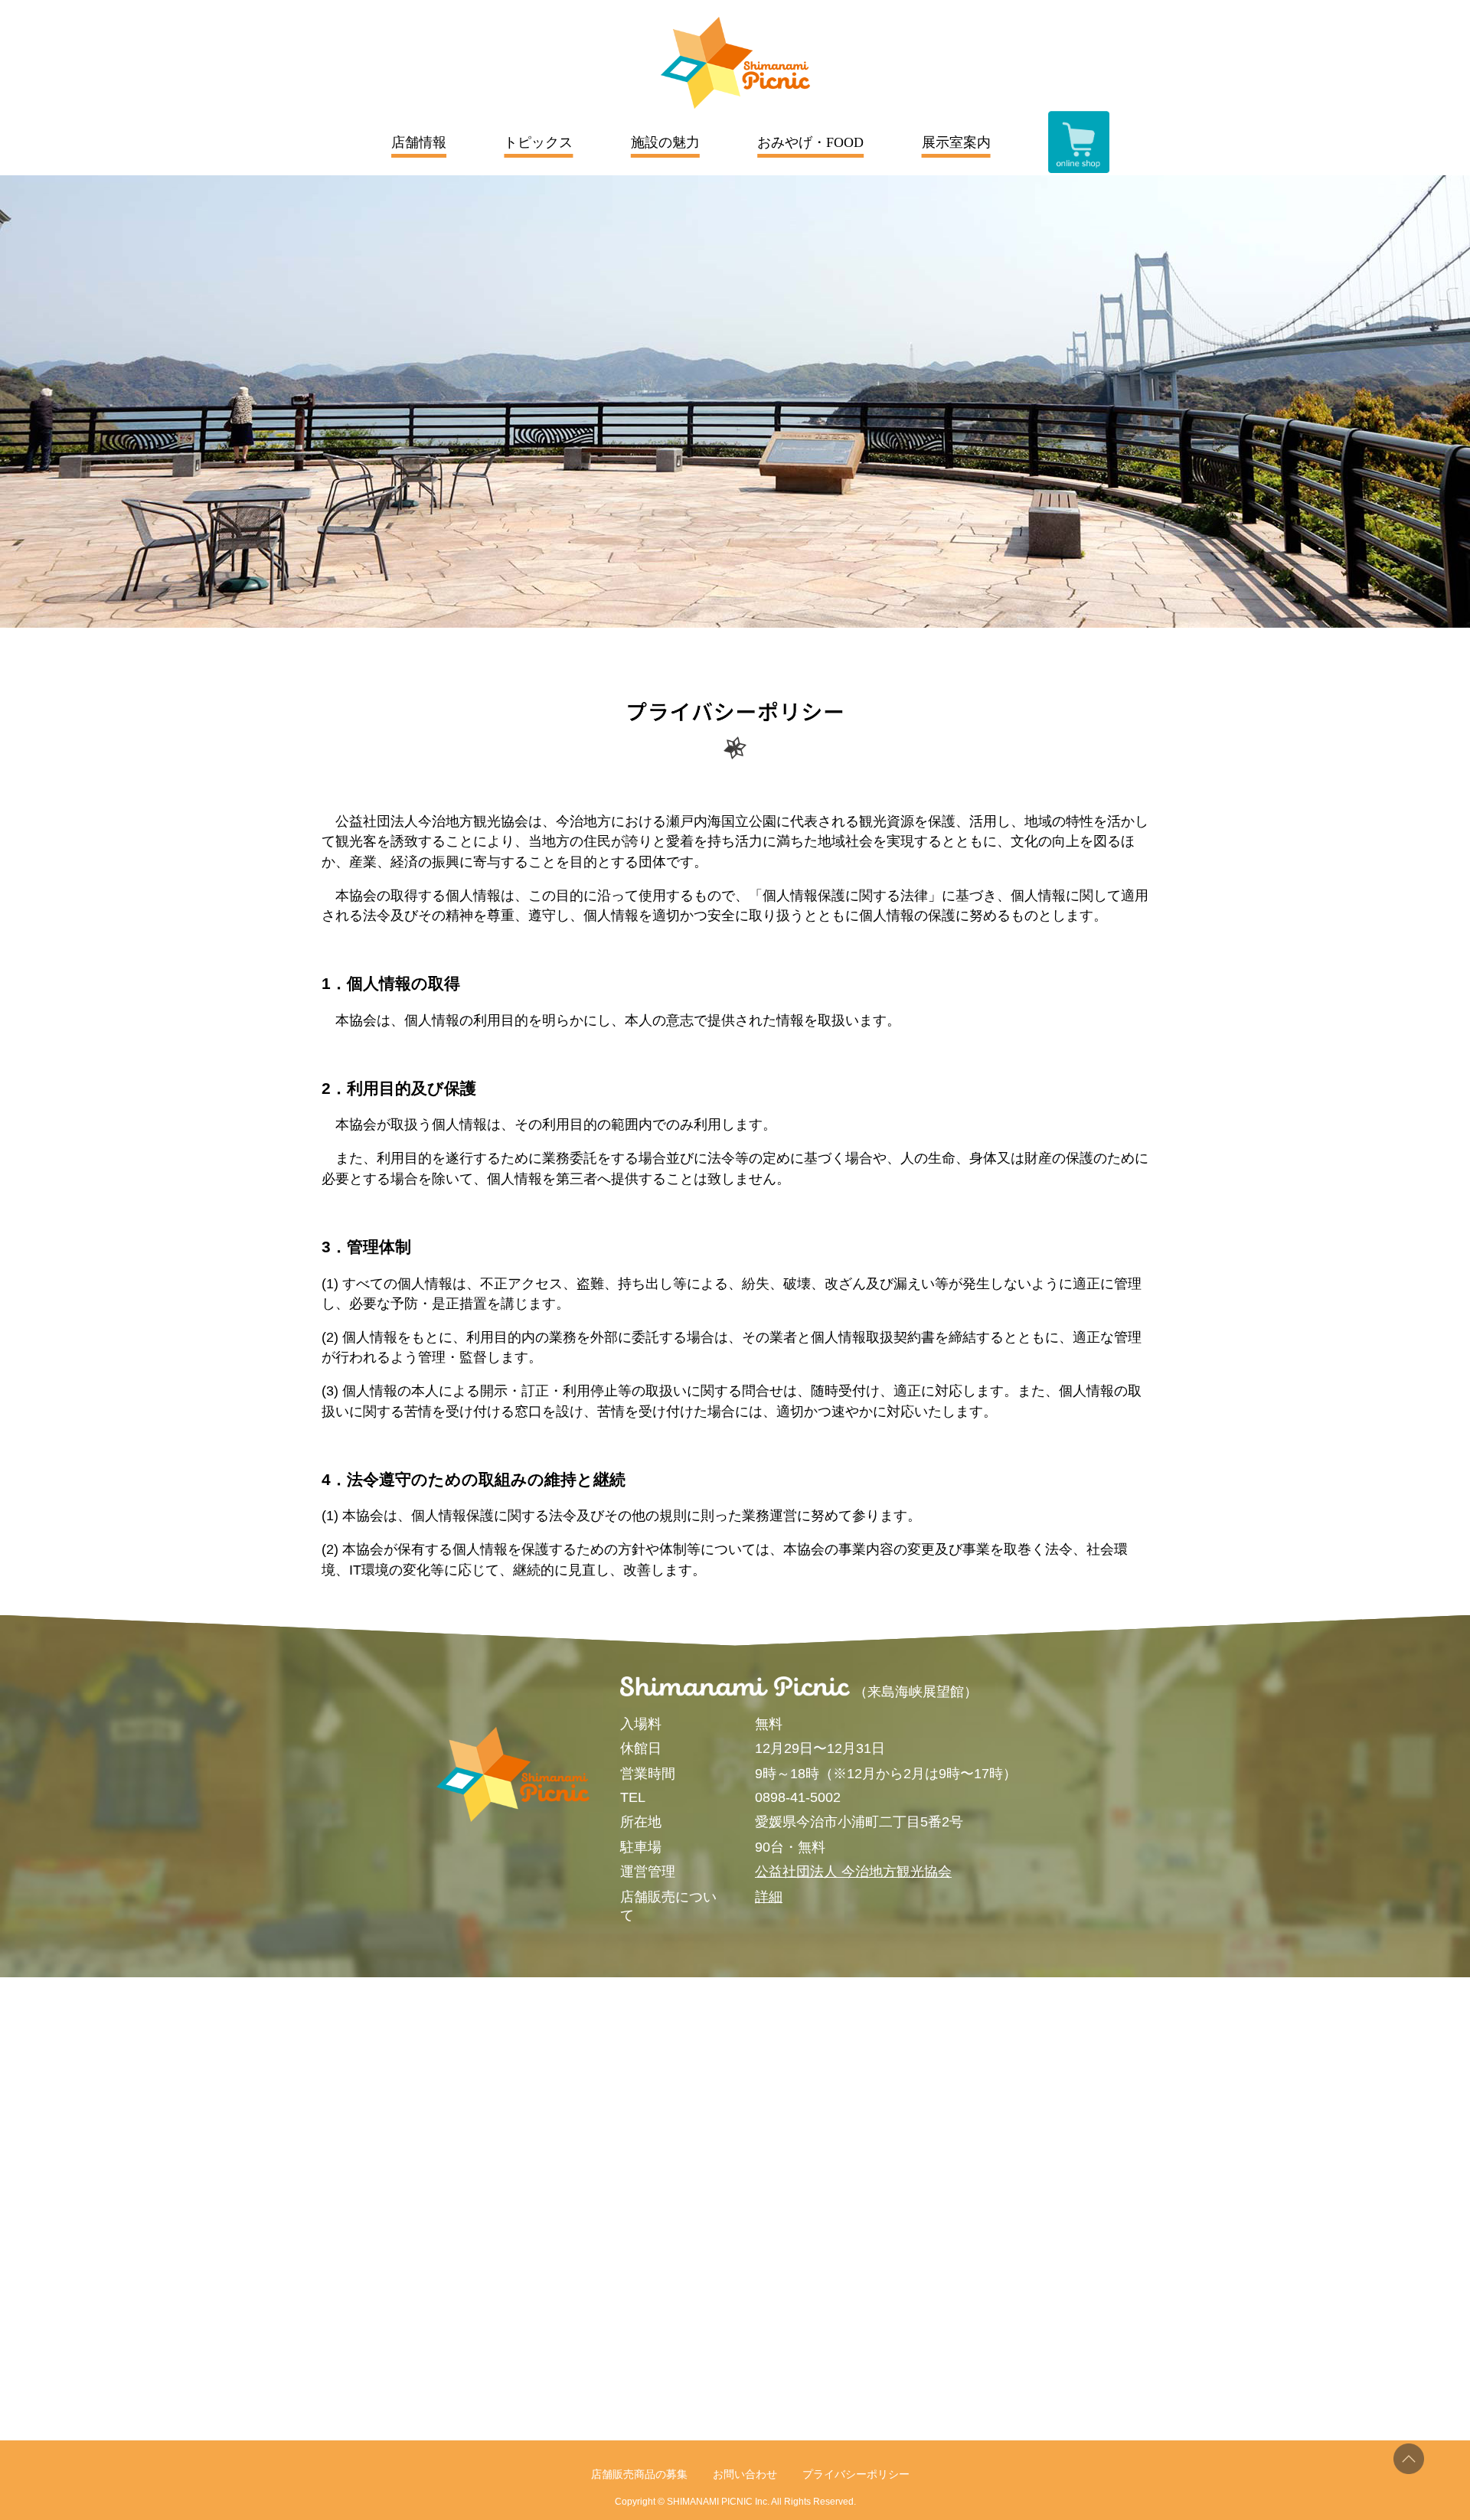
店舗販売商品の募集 (639, 2474)
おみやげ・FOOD (810, 142)
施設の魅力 (665, 142)
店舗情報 (419, 142)
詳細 (769, 1897)
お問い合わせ (745, 2474)
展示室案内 (956, 142)
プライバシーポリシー (856, 2474)
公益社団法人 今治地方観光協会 (853, 1872)
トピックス (538, 142)
